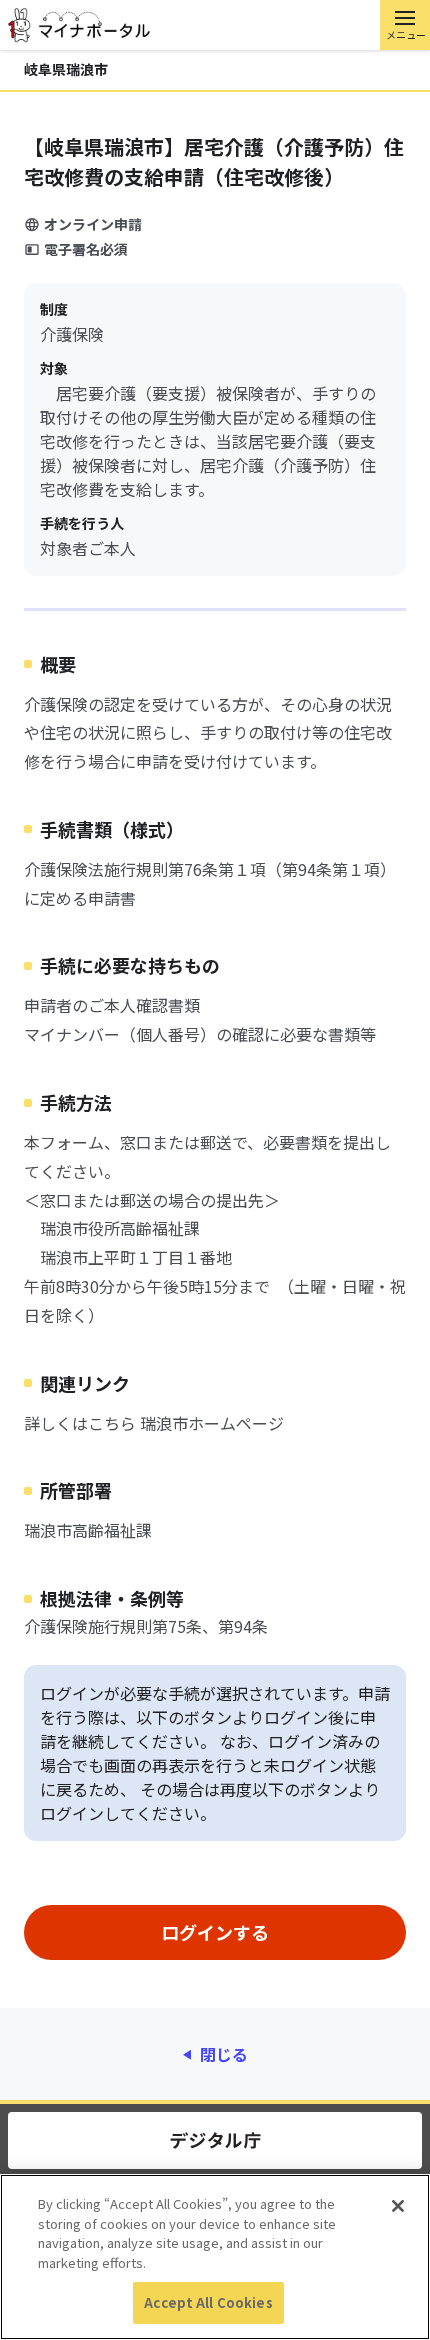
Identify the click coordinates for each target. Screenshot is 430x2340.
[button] (405, 25)
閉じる (224, 2054)
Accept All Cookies (208, 2302)
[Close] (398, 2206)
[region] (215, 2257)
